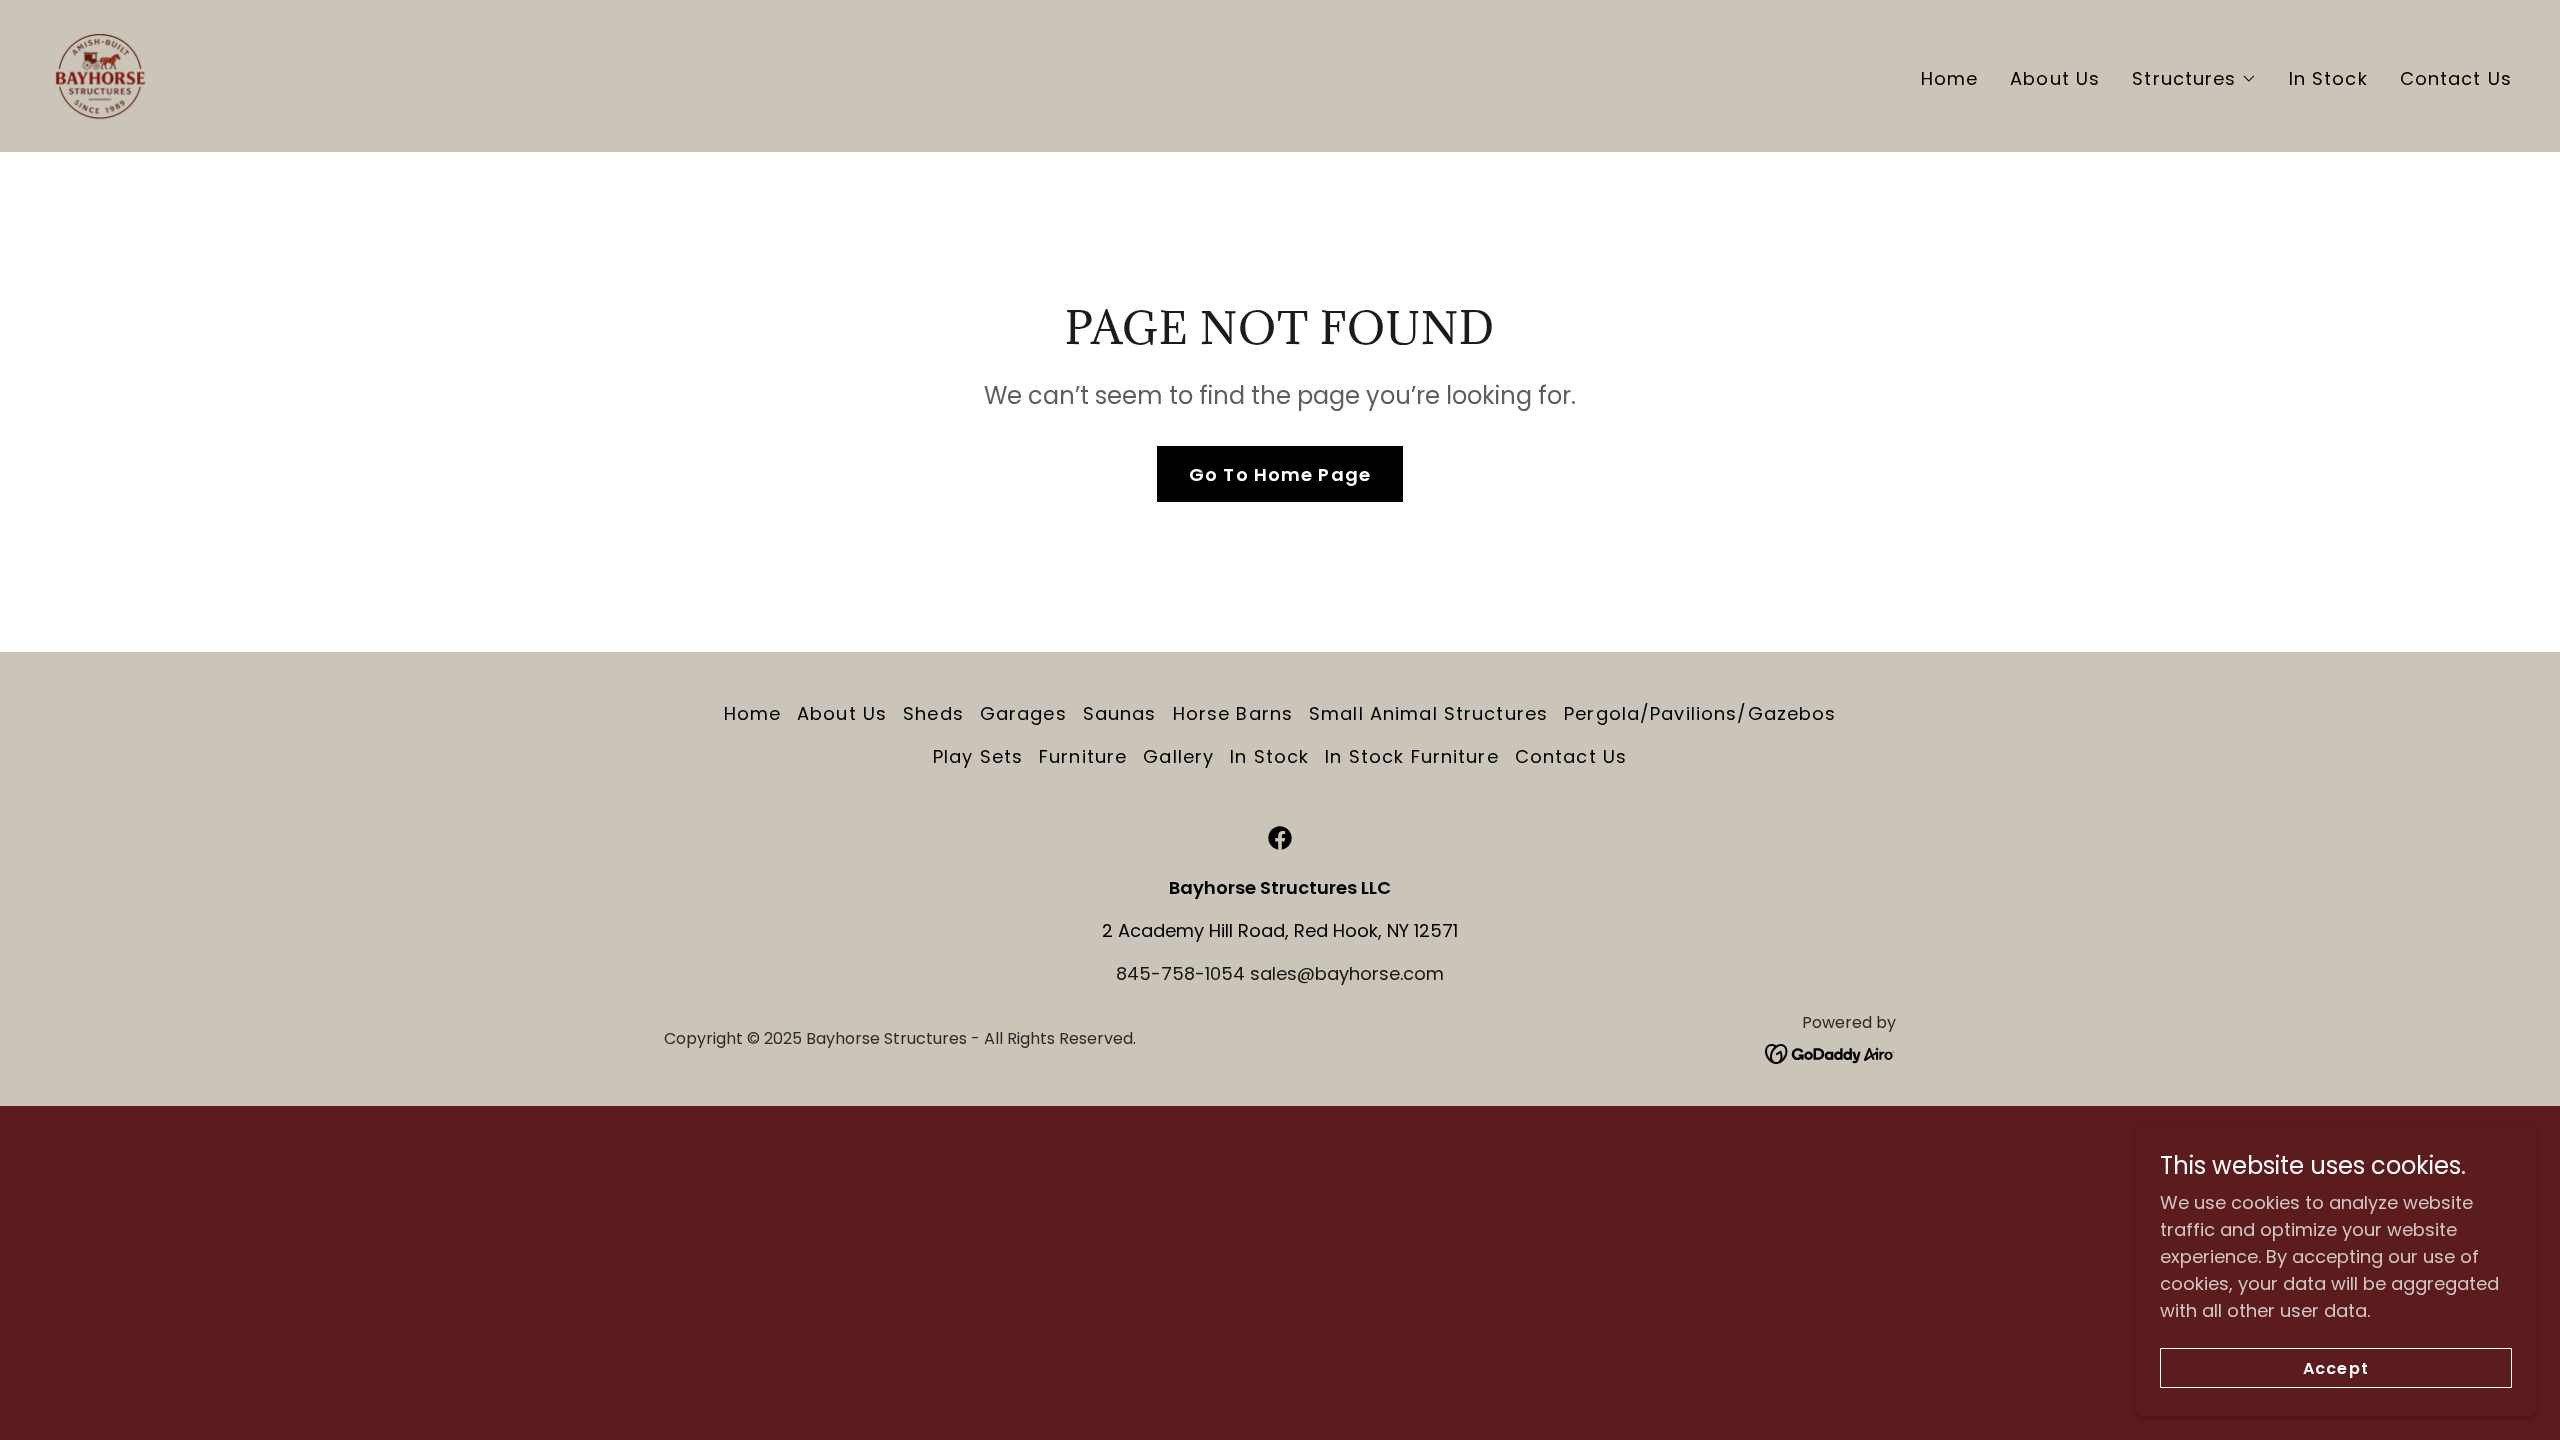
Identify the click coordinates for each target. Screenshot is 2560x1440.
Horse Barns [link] (1233, 713)
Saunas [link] (1120, 713)
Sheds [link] (933, 713)
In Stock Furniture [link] (1411, 756)
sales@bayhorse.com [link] (1347, 973)
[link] (100, 74)
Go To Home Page (1280, 474)
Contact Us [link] (2456, 78)
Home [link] (1950, 78)
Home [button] (753, 713)
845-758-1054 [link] (1180, 973)
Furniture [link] (1083, 756)
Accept (2335, 1368)
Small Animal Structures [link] (1428, 713)
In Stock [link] (2328, 78)
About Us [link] (2055, 78)
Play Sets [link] (978, 756)
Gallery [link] (1178, 756)
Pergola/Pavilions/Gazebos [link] (1700, 713)
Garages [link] (1023, 713)
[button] (2194, 79)
